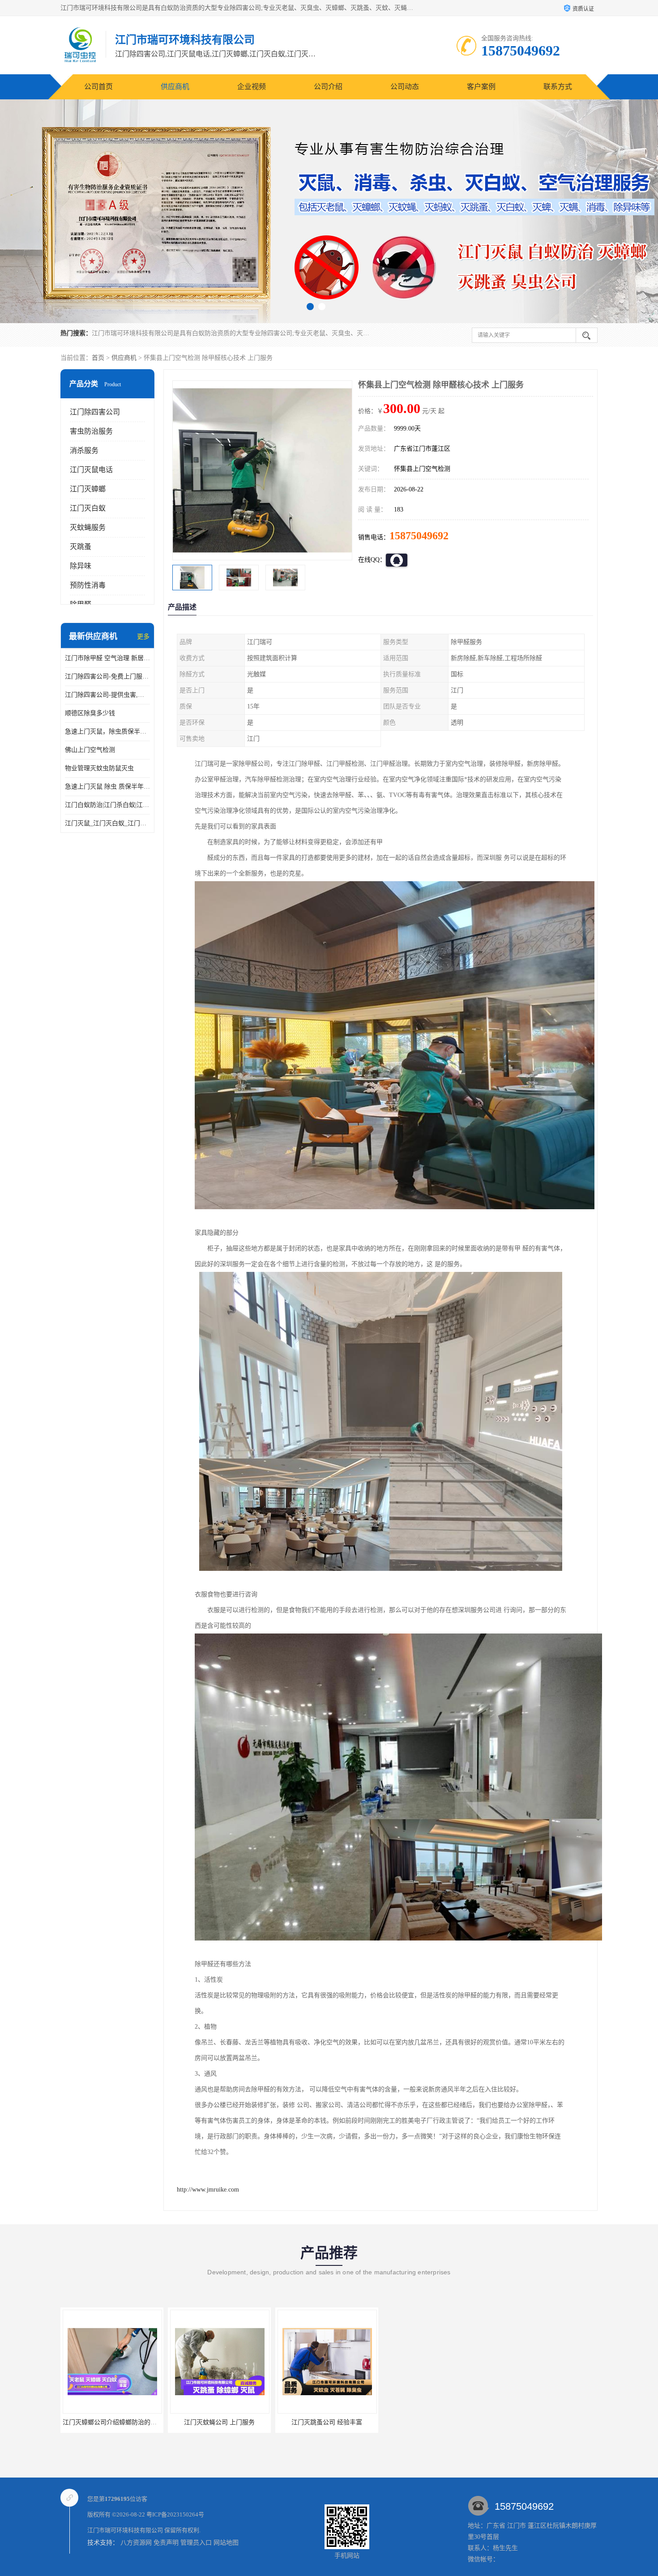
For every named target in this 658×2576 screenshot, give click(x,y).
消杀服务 (84, 450)
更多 (143, 637)
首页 (98, 358)
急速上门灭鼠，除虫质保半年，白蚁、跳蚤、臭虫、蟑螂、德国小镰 (107, 731)
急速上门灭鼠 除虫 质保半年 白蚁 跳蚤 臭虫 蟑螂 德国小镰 (107, 787)
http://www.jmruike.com (208, 2190)
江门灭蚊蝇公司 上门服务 (112, 2422)
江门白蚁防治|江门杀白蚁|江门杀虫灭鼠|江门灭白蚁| (107, 805)
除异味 (81, 566)
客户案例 (481, 87)
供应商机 (175, 87)
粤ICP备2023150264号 (175, 2514)
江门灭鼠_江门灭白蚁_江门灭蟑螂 (107, 823)
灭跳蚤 (81, 547)
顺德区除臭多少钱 (90, 713)
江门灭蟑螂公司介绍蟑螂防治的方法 (328, 2422)
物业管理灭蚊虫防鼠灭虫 (99, 768)
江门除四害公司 (95, 412)
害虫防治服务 (91, 431)
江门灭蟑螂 (88, 489)
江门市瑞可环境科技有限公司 (125, 2530)
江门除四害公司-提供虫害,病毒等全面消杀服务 (107, 695)
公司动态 (405, 87)
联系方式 (558, 87)
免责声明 (166, 2543)
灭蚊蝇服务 (88, 527)
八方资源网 (136, 2543)
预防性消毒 (88, 585)
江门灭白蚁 (88, 508)
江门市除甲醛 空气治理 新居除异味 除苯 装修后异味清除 (107, 658)
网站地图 (226, 2543)
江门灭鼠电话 (91, 470)
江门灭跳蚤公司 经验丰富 (219, 2422)
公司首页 (98, 87)
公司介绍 (328, 87)
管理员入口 (196, 2543)
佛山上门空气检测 (90, 750)
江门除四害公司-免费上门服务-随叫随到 (107, 676)
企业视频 (252, 87)
